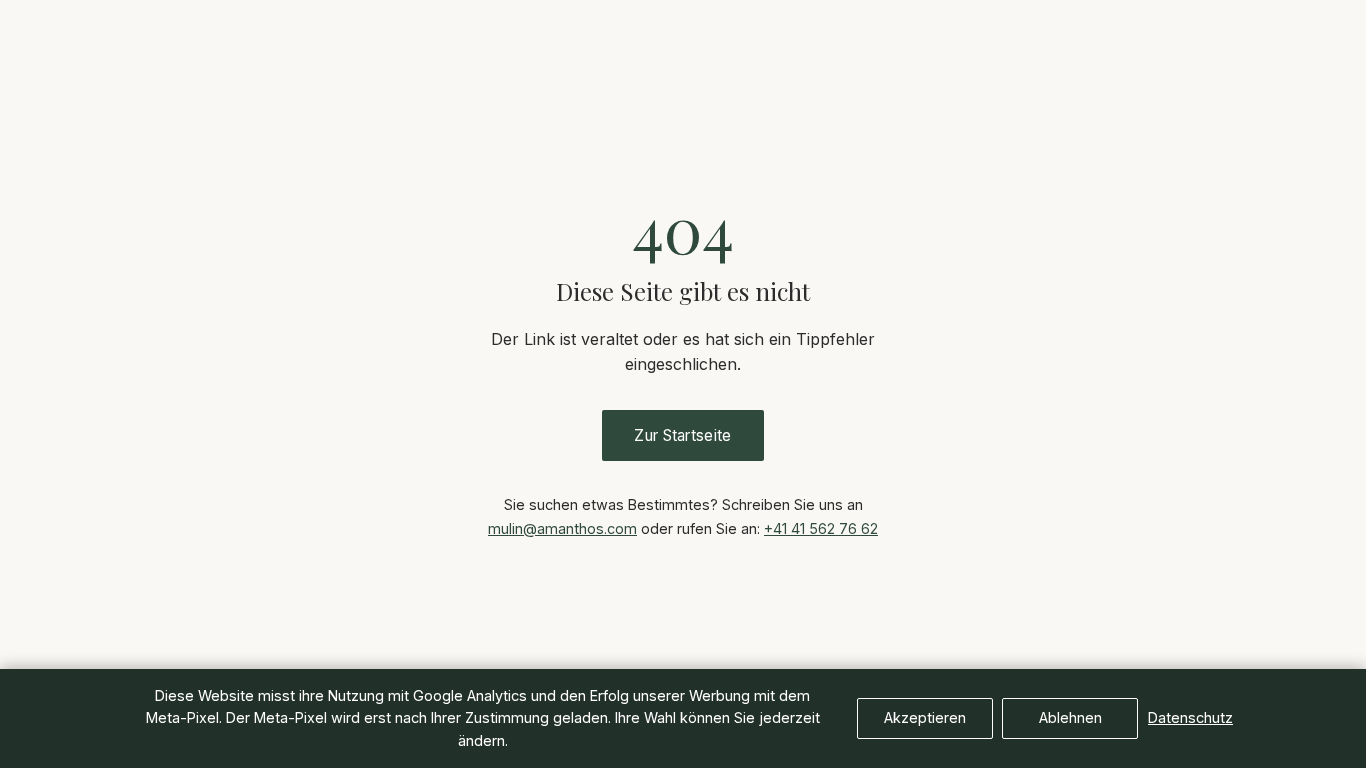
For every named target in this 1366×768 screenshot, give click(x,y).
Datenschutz (1190, 717)
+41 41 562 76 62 (821, 528)
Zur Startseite (682, 435)
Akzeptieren (925, 717)
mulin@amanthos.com (562, 528)
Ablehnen (1070, 717)
